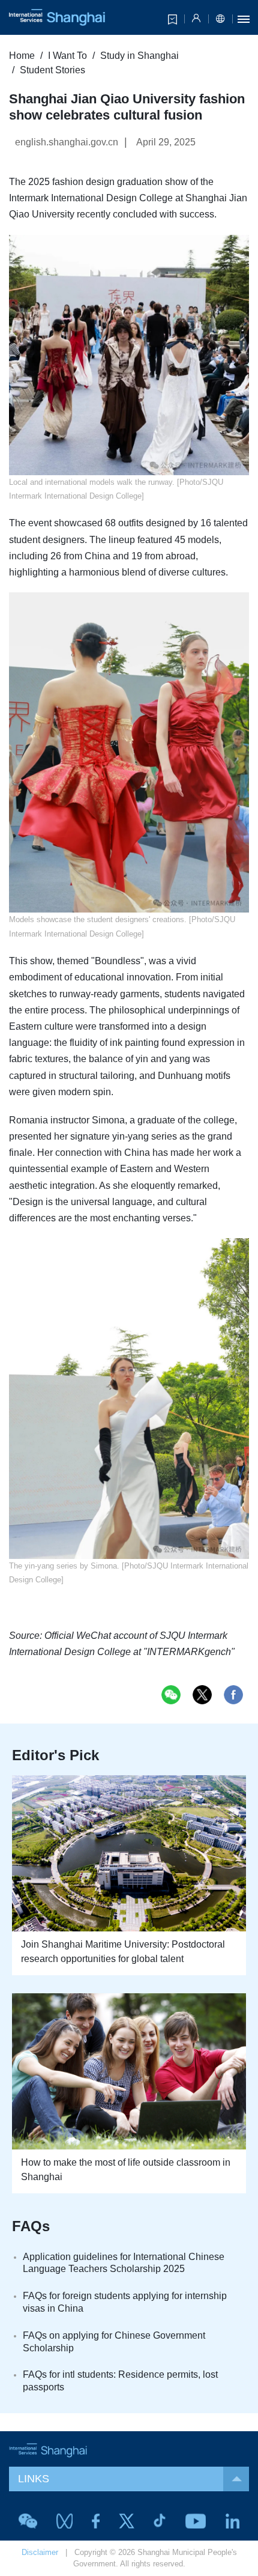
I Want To (67, 56)
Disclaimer (40, 2552)
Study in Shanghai (139, 56)
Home (22, 56)
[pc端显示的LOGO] (57, 17)
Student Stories (52, 70)
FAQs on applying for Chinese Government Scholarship (114, 2342)
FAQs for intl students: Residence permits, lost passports (120, 2381)
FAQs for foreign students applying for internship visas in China (125, 2302)
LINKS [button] (34, 2479)
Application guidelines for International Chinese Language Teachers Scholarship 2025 (124, 2263)
